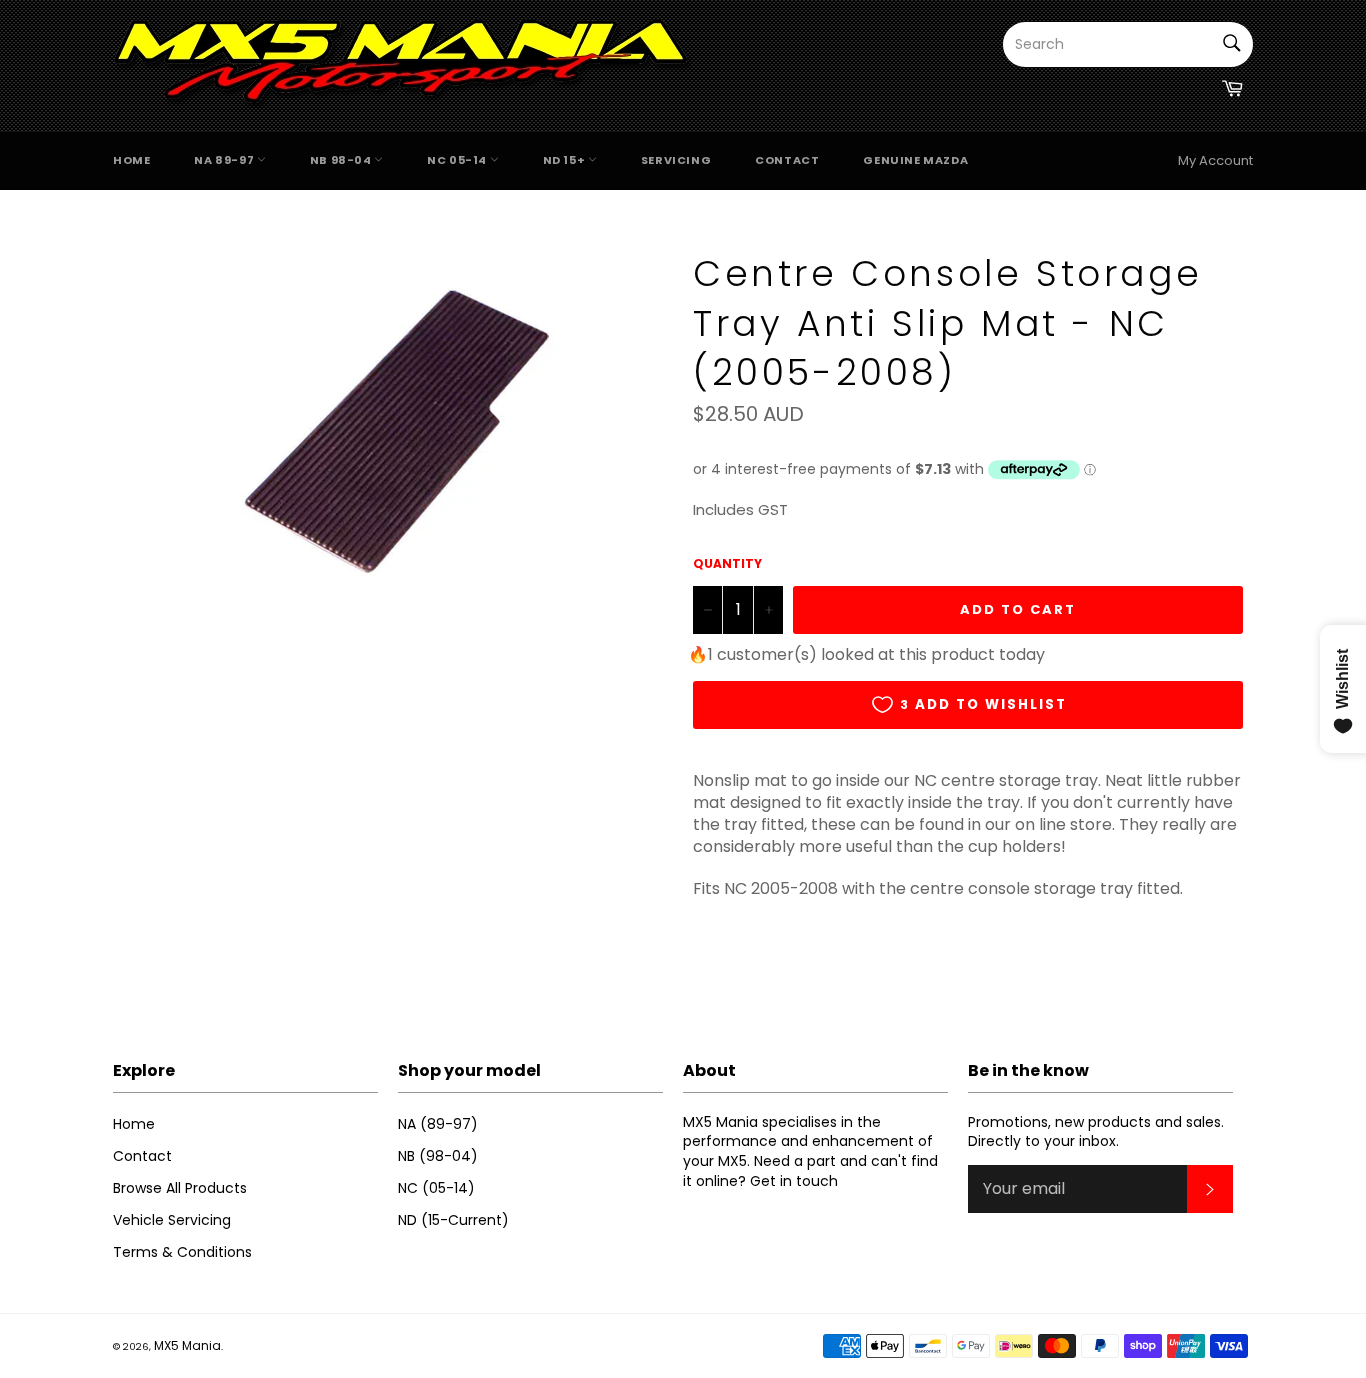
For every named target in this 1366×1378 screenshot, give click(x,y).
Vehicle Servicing (172, 1220)
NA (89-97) (438, 1124)
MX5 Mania (187, 1345)
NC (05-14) (436, 1188)
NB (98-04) (438, 1156)
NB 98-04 (342, 160)
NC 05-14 (458, 160)
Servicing (676, 160)
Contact (787, 160)
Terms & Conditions (182, 1252)
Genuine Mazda (915, 160)
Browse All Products (180, 1188)
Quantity (727, 564)
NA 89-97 (225, 160)
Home (131, 160)
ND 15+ (565, 160)
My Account (1215, 160)
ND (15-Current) (453, 1220)
